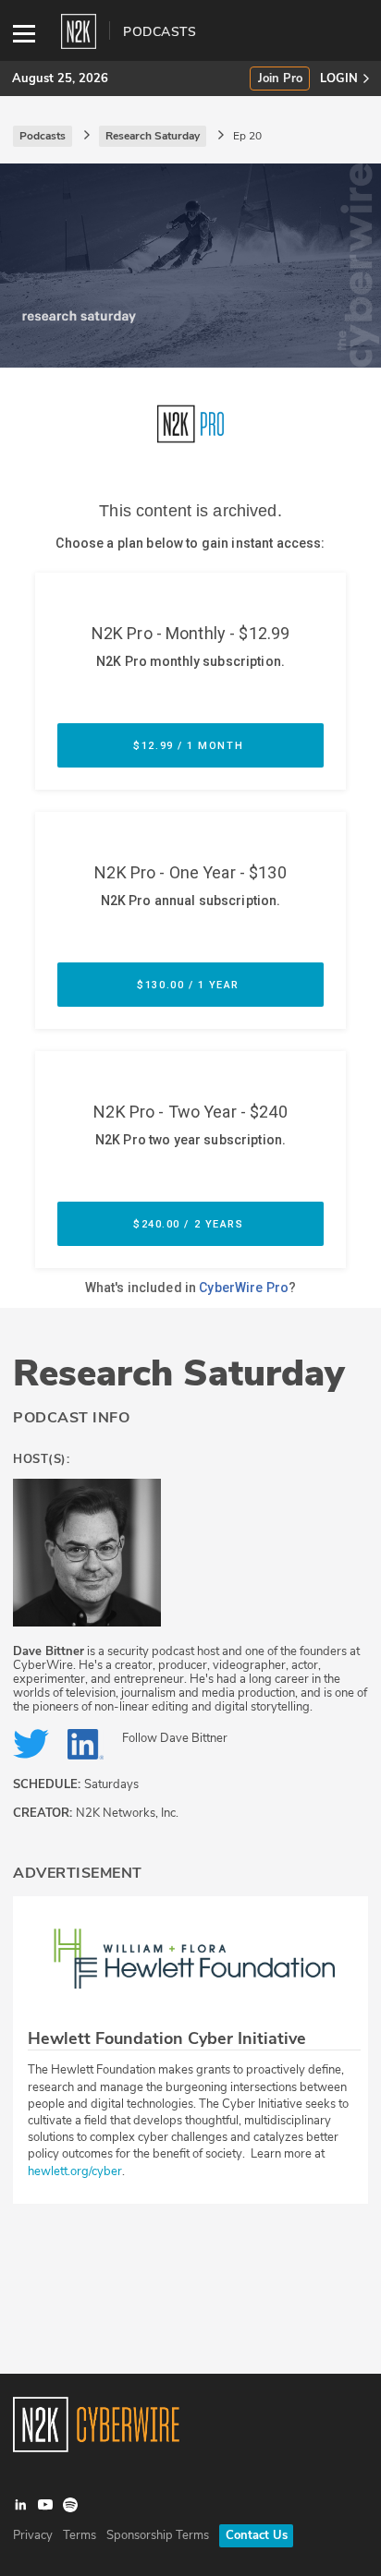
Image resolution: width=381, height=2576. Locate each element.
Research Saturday (179, 1373)
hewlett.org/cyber (75, 2171)
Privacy (33, 2535)
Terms (80, 2535)
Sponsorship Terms (158, 2535)
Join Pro (280, 79)
